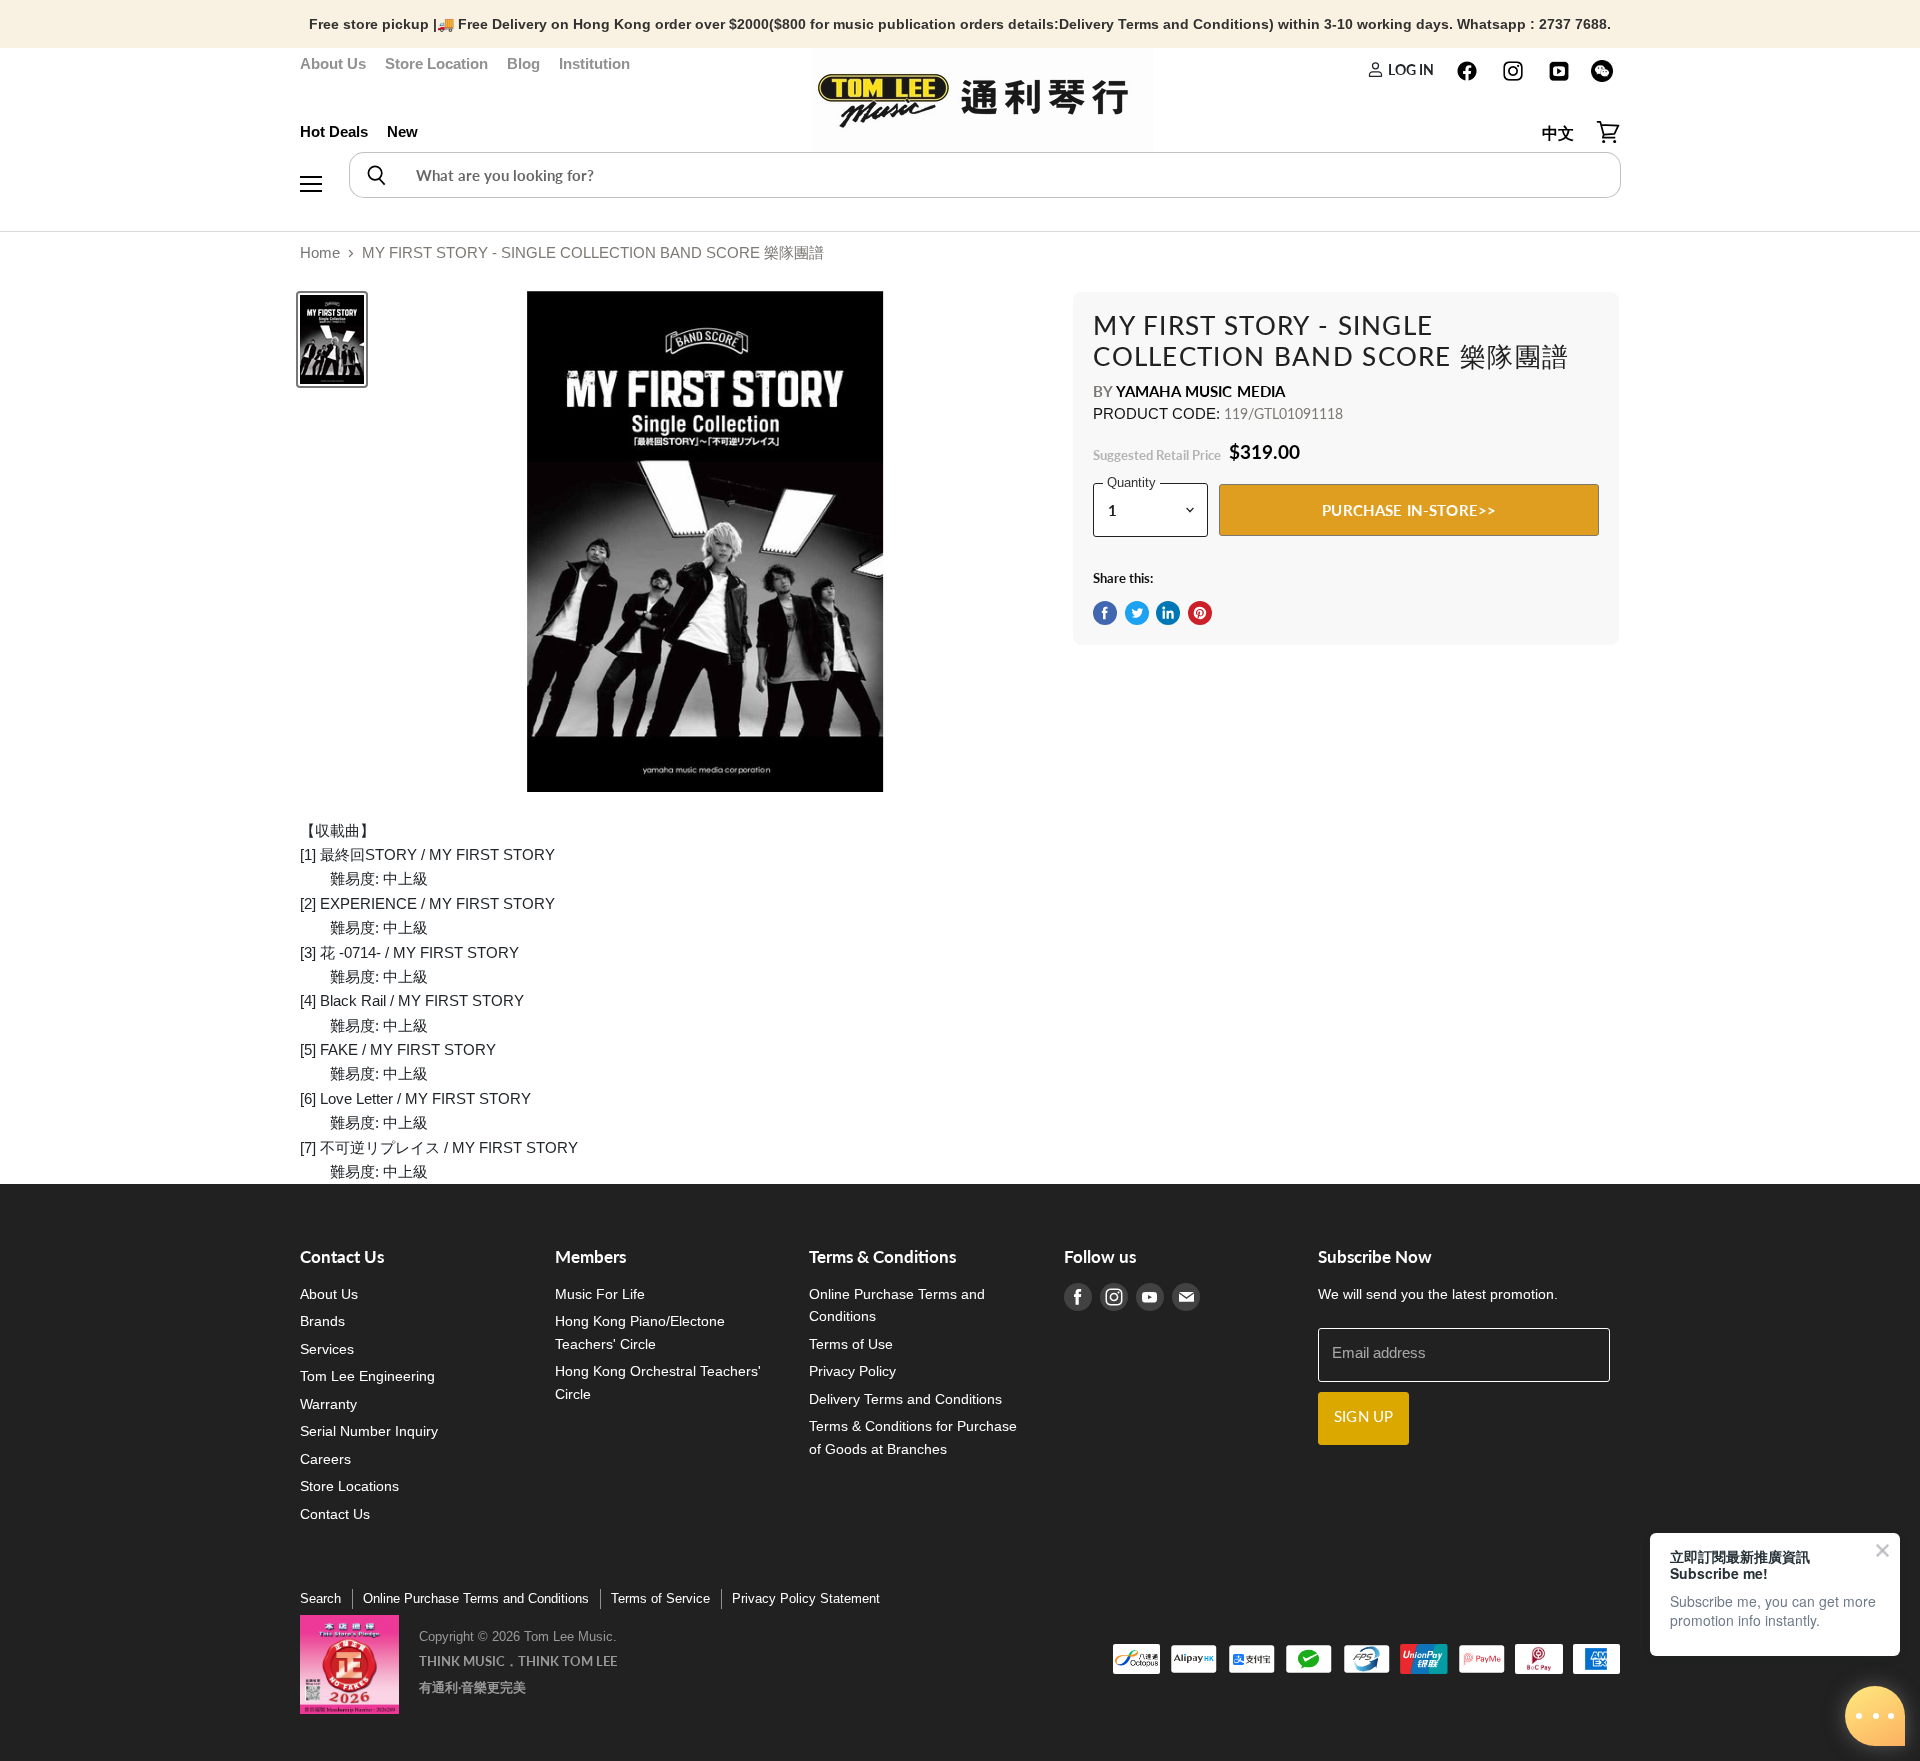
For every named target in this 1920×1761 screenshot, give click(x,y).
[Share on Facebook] (1105, 613)
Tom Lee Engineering (367, 1376)
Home (320, 252)
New (402, 131)
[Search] (375, 175)
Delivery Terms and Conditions (905, 1399)
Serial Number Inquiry (369, 1431)
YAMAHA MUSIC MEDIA (1201, 391)
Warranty (328, 1404)
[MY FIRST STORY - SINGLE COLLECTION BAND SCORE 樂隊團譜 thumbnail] (332, 339)
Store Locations (349, 1486)
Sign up (1363, 1417)
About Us (333, 63)
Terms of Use (851, 1344)
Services (327, 1349)
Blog (523, 63)
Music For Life (600, 1294)
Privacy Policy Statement (806, 1598)
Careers (325, 1459)
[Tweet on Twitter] (1137, 613)
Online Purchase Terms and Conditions (476, 1598)
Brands (322, 1321)
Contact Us (335, 1514)
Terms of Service (660, 1598)
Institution (594, 63)
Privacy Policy (852, 1371)
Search (320, 1598)
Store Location (436, 63)
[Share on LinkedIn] (1168, 613)
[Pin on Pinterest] (1200, 613)
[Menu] (311, 133)
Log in (1409, 69)
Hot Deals (334, 131)
